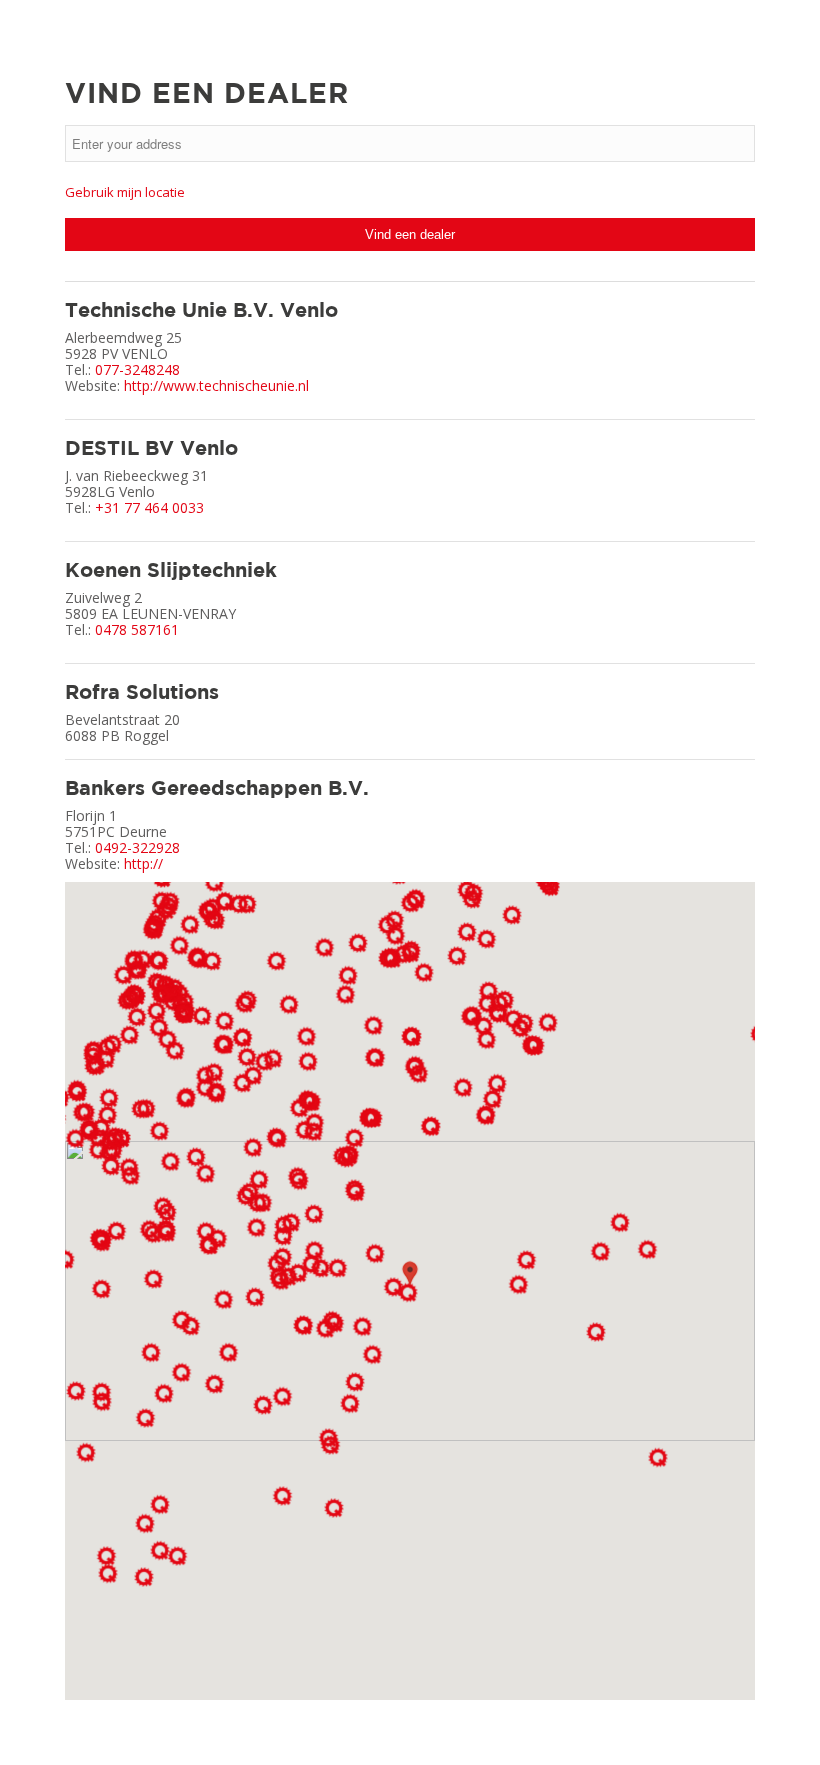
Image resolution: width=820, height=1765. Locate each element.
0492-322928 (137, 847)
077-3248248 (137, 369)
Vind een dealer (410, 234)
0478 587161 (137, 629)
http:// (143, 863)
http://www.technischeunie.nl (216, 385)
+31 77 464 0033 (149, 507)
